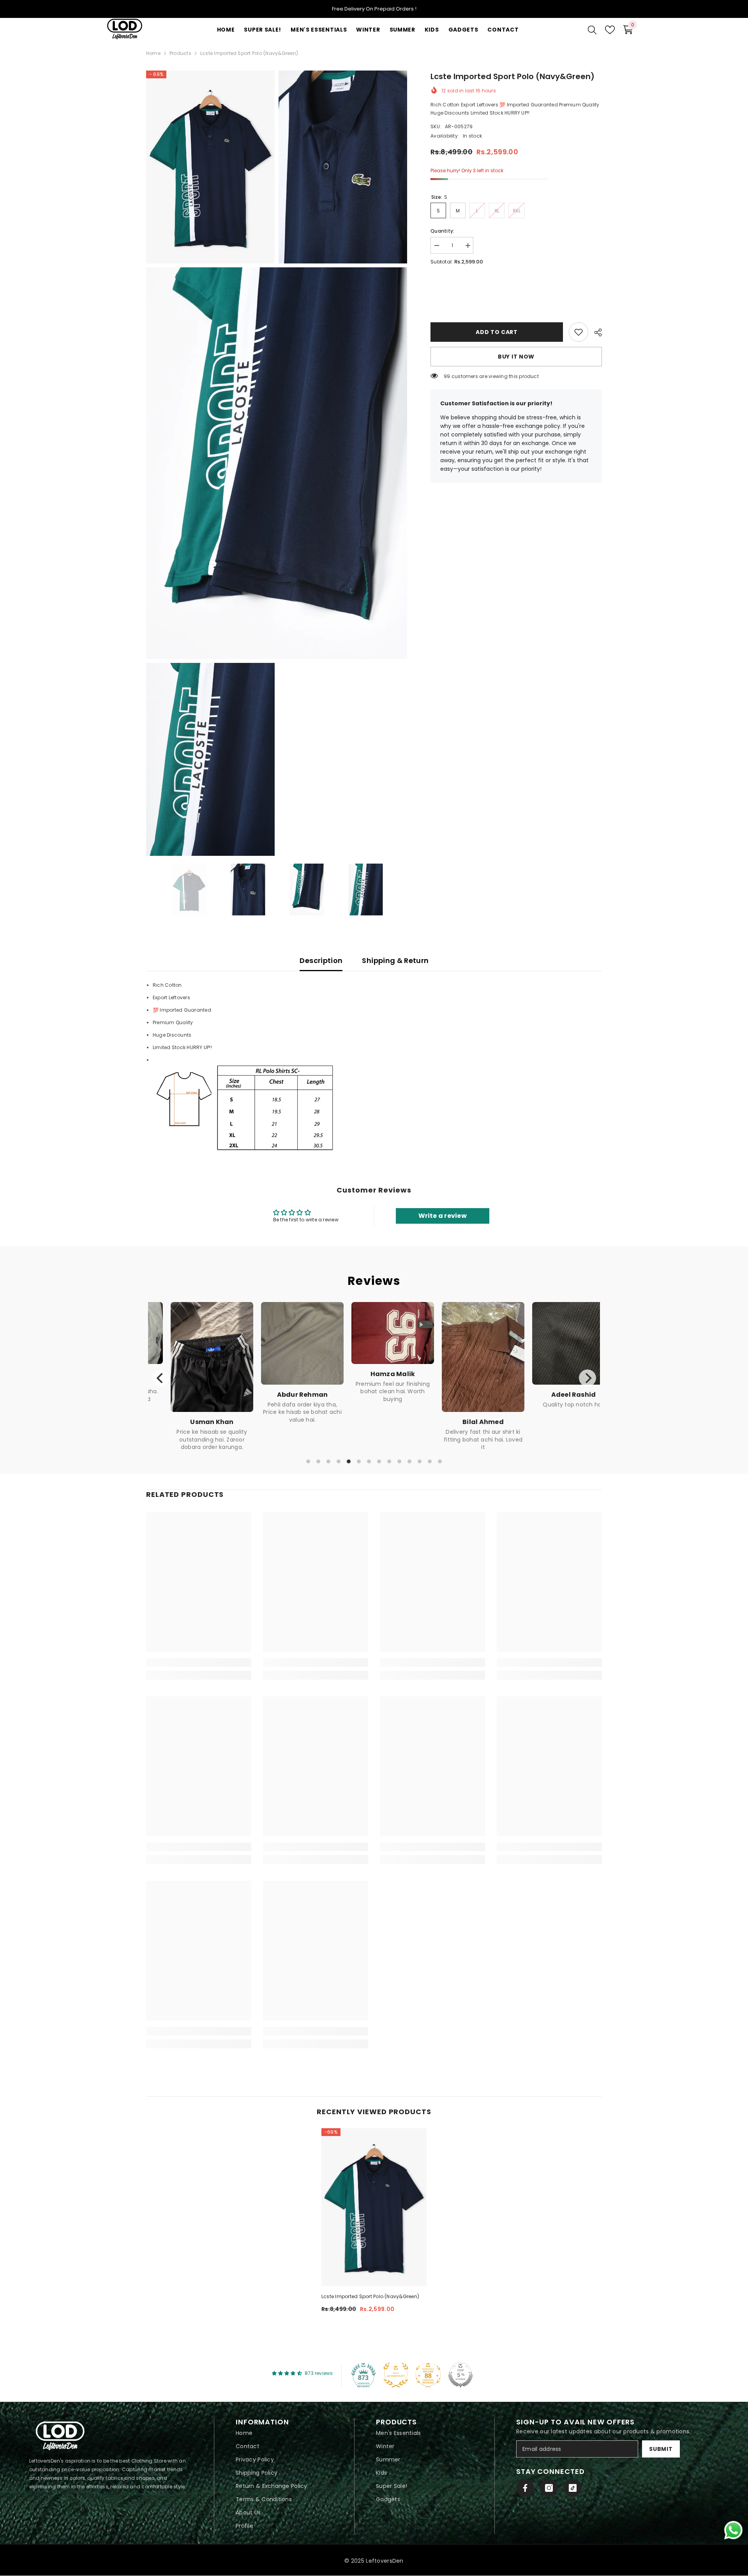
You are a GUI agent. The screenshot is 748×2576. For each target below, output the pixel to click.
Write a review (443, 1216)
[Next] (587, 1378)
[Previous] (161, 1378)
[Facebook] (525, 2488)
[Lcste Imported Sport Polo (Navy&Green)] (374, 2207)
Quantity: (442, 231)
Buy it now (516, 357)
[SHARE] (595, 332)
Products (180, 53)
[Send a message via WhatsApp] (733, 2530)
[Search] (592, 30)
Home (153, 53)
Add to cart (497, 332)
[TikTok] (573, 2488)
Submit (661, 2449)
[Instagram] (549, 2488)
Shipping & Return (395, 960)
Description (321, 960)
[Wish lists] (610, 30)
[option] (189, 889)
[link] (579, 332)
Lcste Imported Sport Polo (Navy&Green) (370, 2296)
